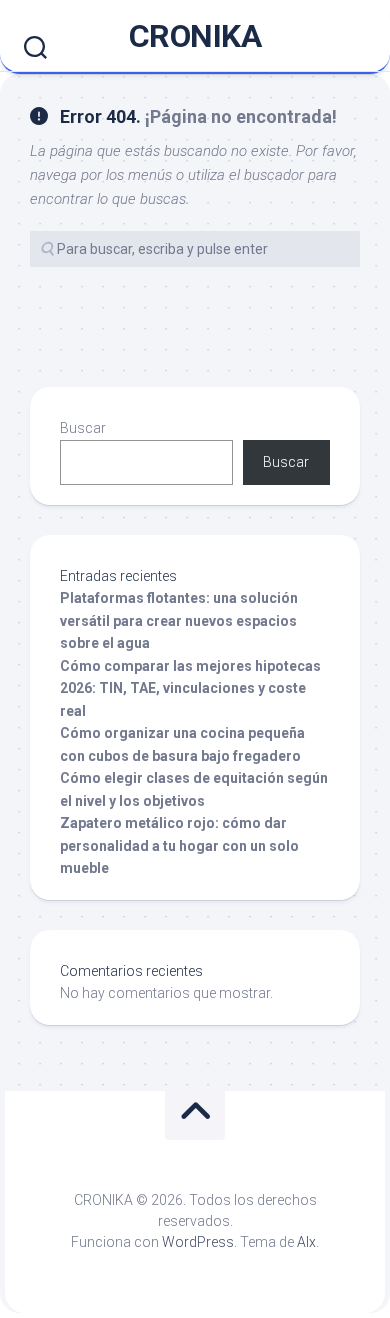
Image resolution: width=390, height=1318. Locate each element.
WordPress (198, 1242)
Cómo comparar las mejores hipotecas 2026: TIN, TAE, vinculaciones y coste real (190, 688)
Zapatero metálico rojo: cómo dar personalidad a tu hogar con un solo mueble (179, 845)
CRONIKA (195, 36)
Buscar (83, 428)
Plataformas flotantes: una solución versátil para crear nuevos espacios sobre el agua (179, 620)
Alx (306, 1242)
